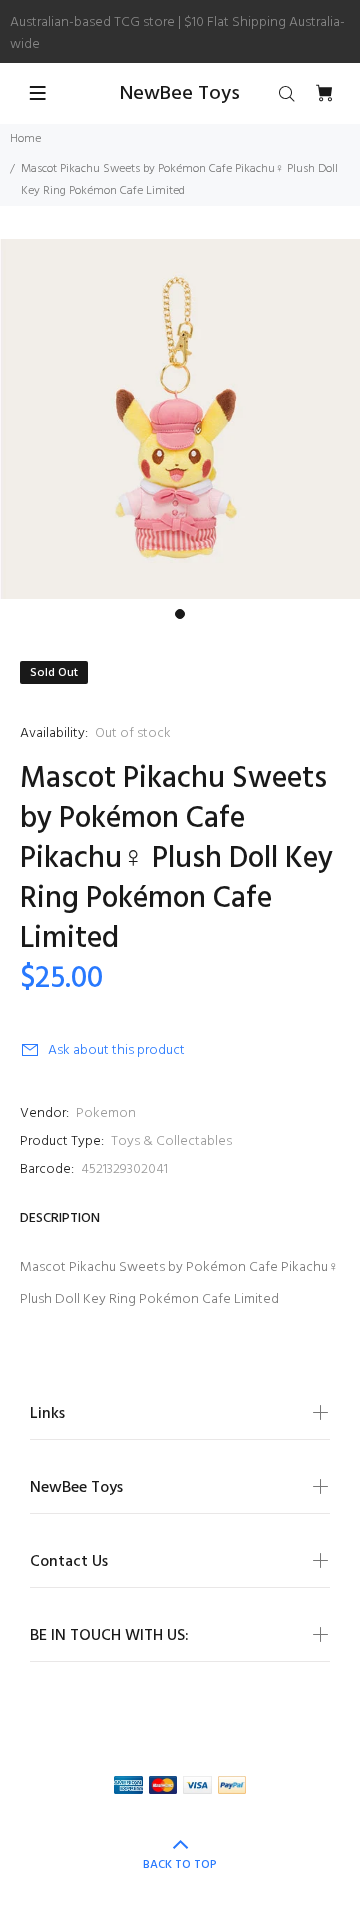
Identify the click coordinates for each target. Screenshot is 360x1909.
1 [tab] (180, 614)
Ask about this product (116, 1050)
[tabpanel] (180, 419)
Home (25, 139)
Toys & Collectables (171, 1141)
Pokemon (106, 1113)
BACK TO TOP (180, 1865)
